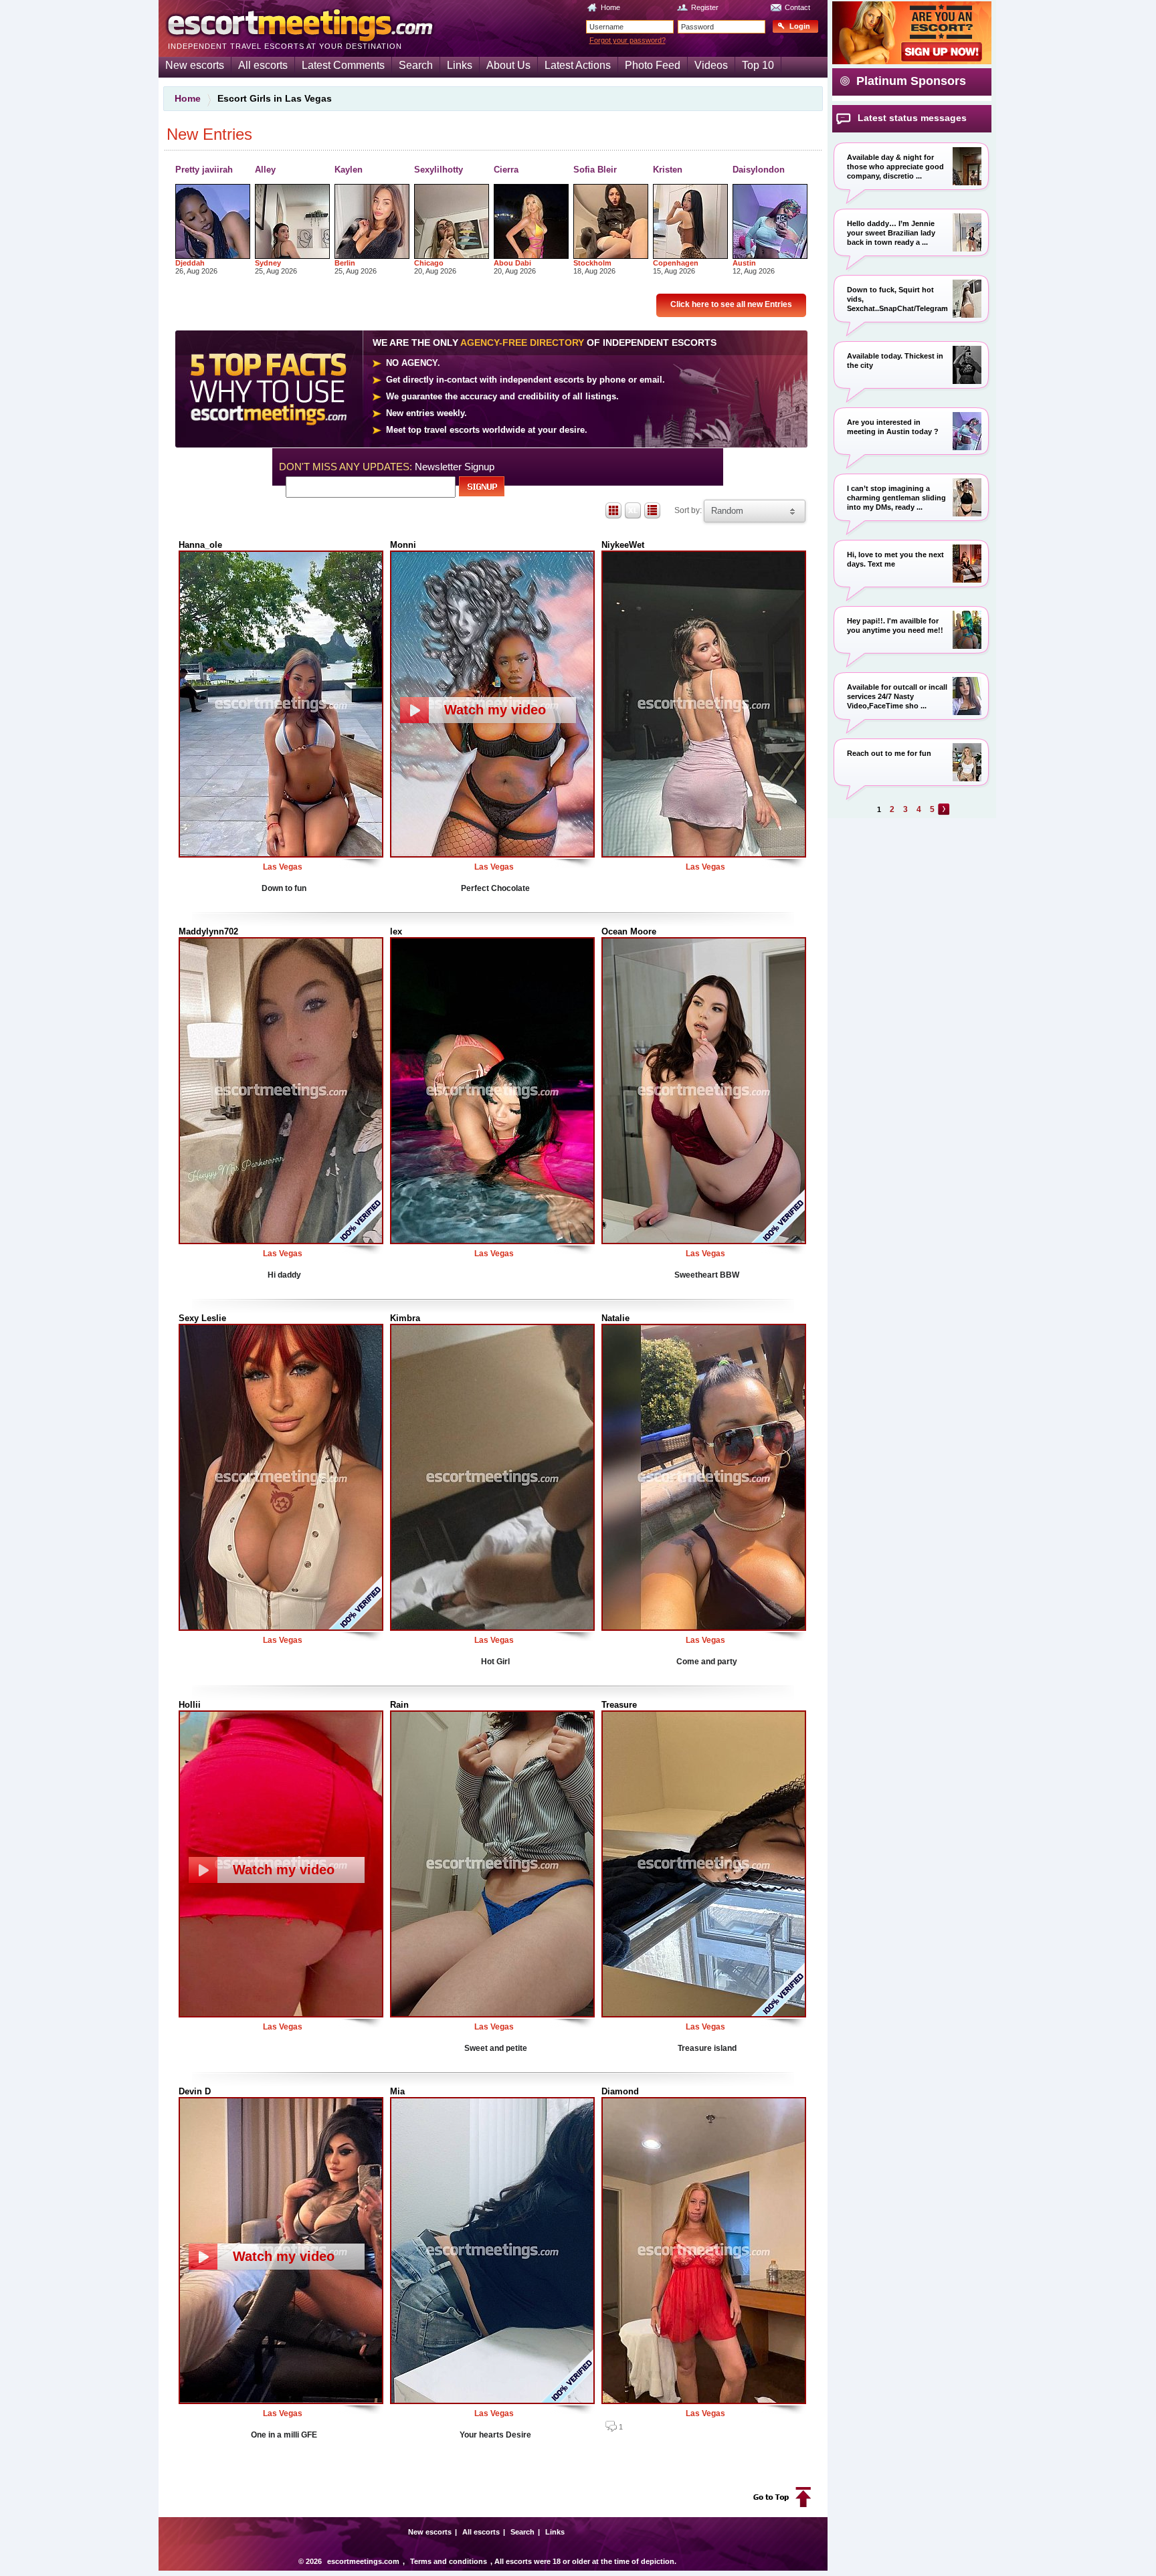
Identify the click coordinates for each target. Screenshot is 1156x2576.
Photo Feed (653, 65)
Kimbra (405, 1318)
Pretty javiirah (204, 170)
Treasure (619, 1705)
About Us (508, 65)
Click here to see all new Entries (731, 304)
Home (610, 7)
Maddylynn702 (208, 931)
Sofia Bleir (595, 170)
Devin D (195, 2091)
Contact (797, 7)
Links (460, 65)
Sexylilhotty (439, 170)
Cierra (506, 170)
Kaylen (349, 170)
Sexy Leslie (202, 1318)
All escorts (263, 65)
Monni (403, 545)
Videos (711, 65)
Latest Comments (343, 65)
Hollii (190, 1705)
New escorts (195, 65)
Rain (399, 1705)
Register (705, 7)
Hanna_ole (200, 545)
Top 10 (758, 65)
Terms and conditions (449, 2561)
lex (396, 931)
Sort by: (689, 510)
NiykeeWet (623, 545)
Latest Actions (578, 65)
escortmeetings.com (363, 2561)
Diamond (620, 2091)
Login (800, 26)
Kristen (668, 170)
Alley (265, 170)
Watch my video (495, 710)
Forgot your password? (628, 40)
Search (416, 65)
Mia (397, 2091)
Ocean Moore (629, 931)
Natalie (615, 1318)
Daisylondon (759, 170)
